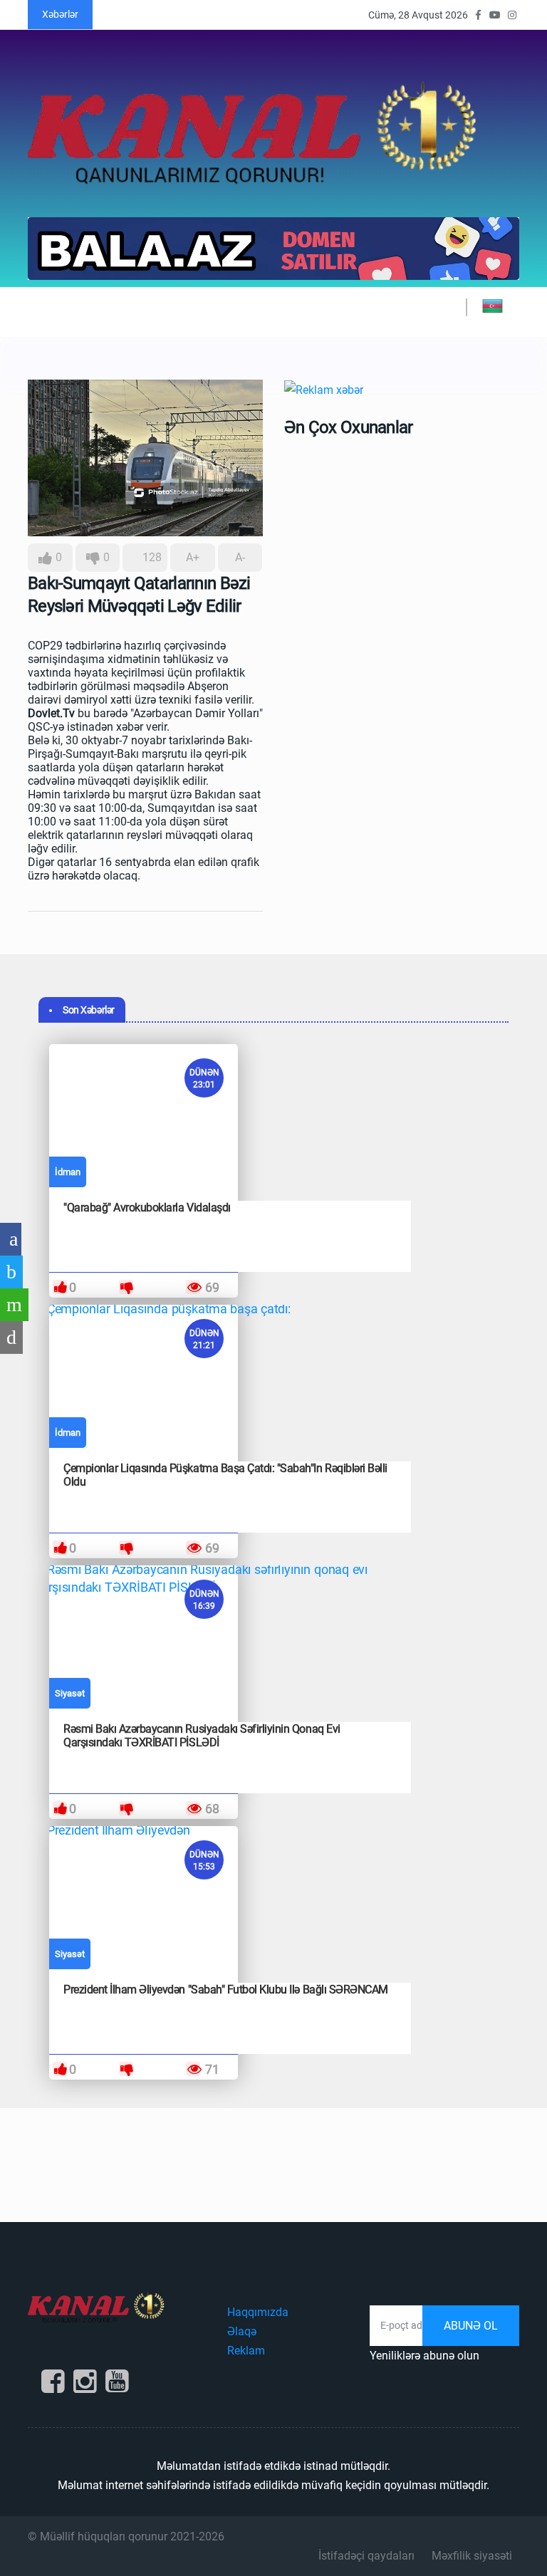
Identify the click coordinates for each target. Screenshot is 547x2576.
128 (151, 557)
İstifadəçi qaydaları (366, 2556)
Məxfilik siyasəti (472, 2556)
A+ (193, 557)
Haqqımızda (258, 2312)
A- (240, 557)
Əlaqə (242, 2331)
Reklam (246, 2351)
